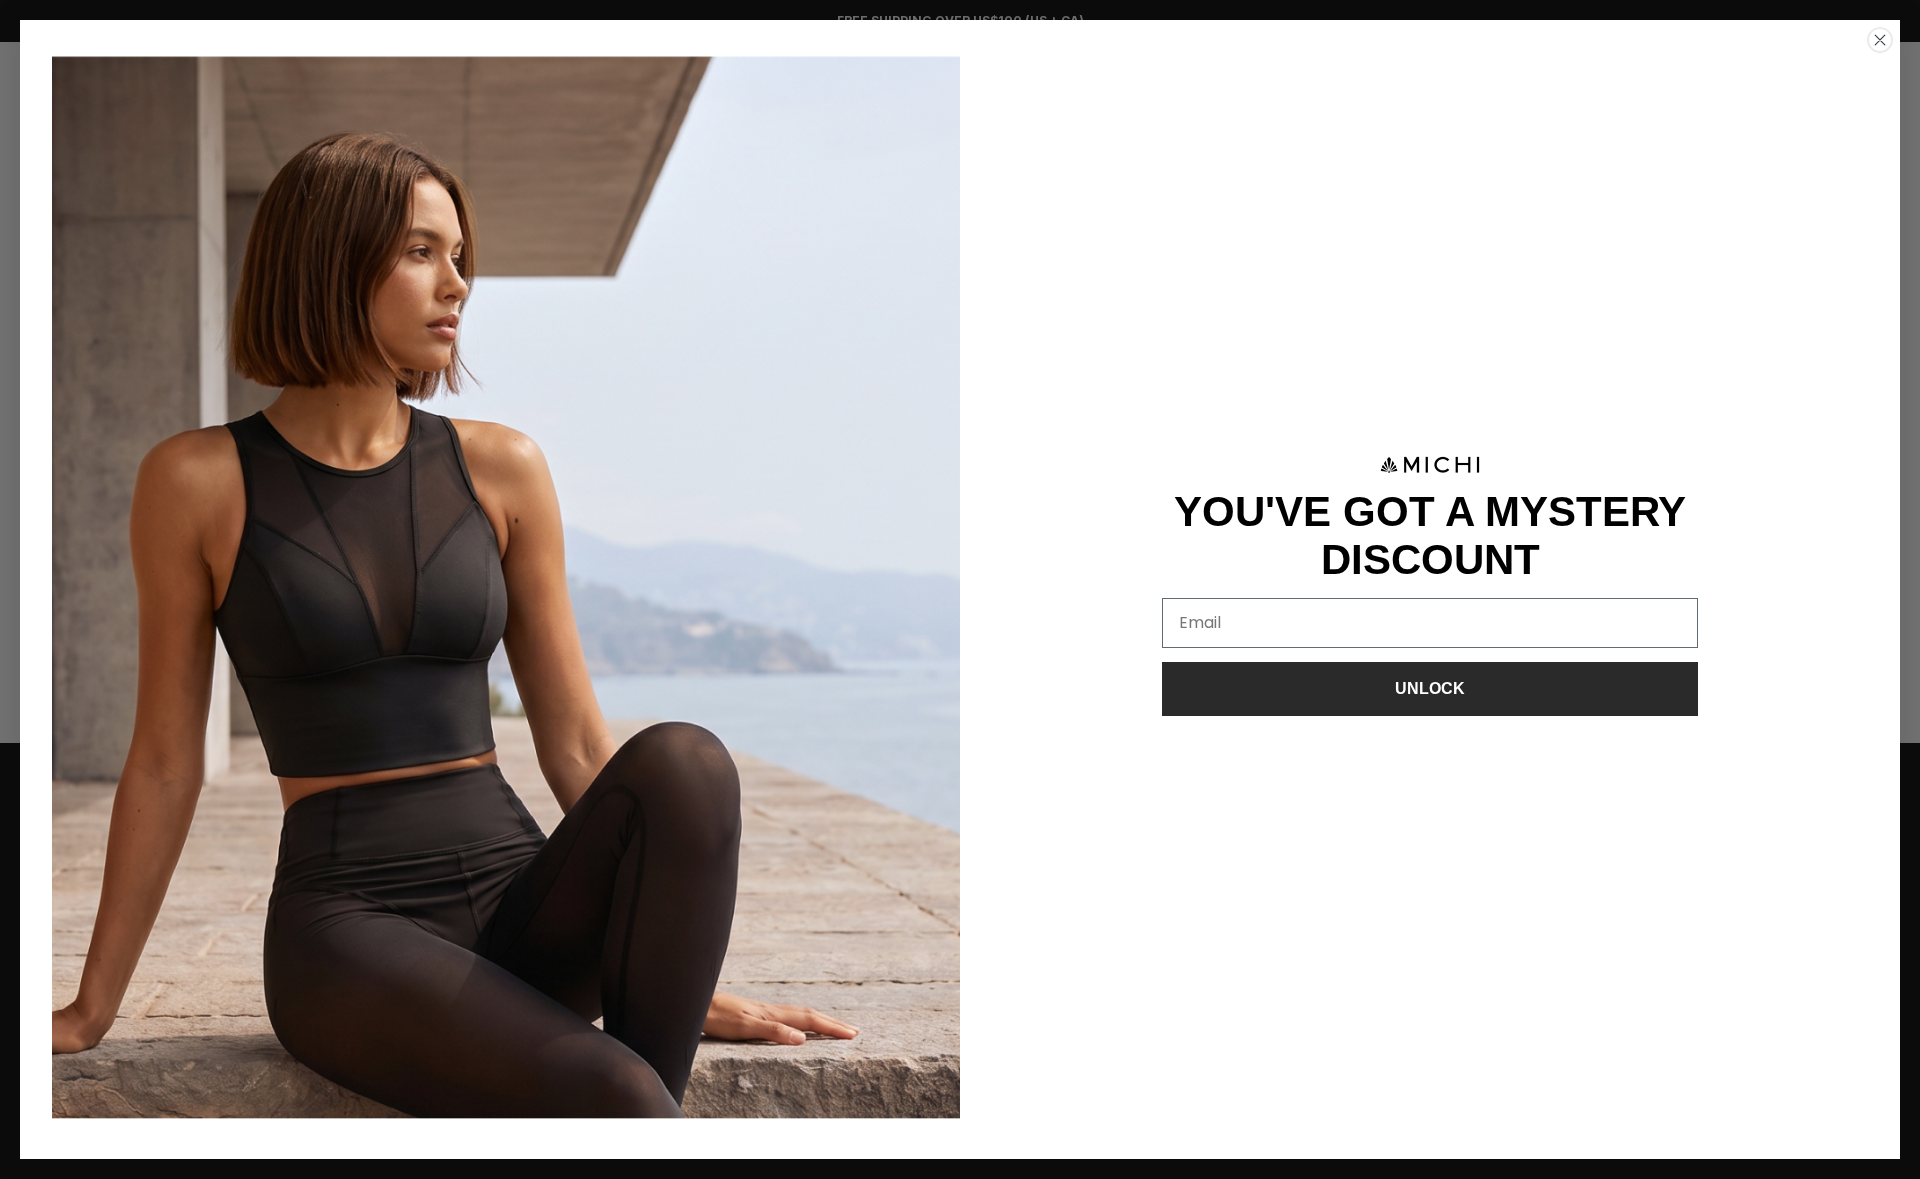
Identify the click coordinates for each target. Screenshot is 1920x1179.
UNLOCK (1430, 688)
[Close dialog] (1880, 40)
